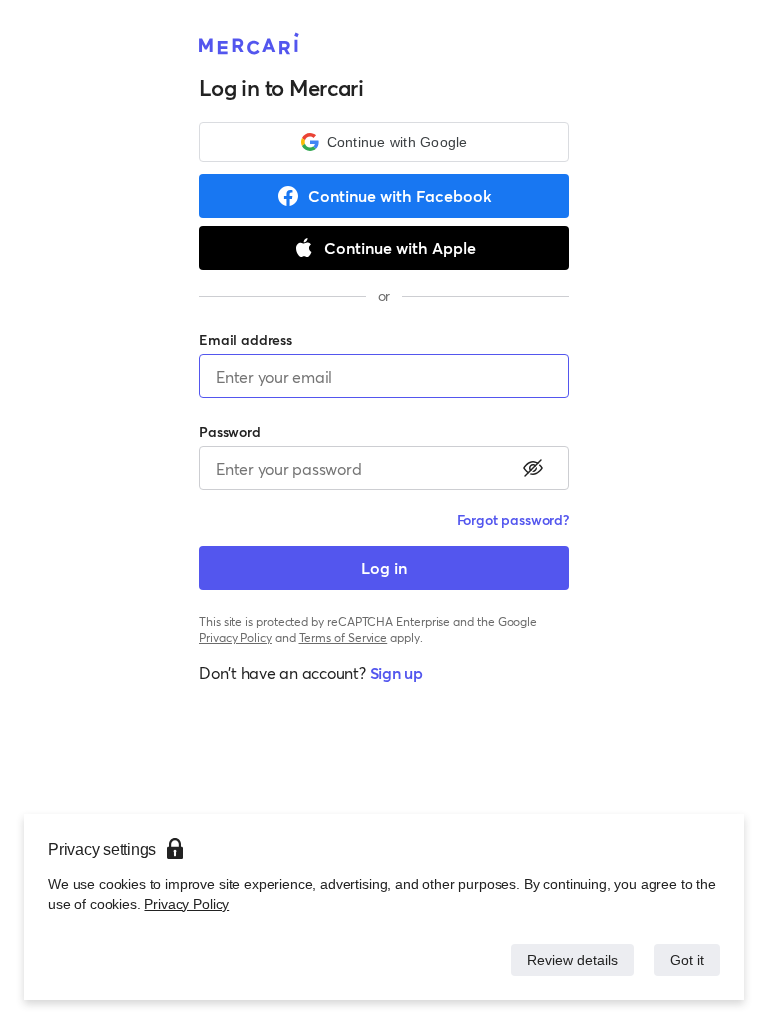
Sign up (396, 672)
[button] (384, 142)
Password (230, 431)
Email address (245, 339)
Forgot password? (513, 519)
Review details (567, 959)
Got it (685, 959)
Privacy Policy (184, 903)
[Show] (533, 468)
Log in (384, 567)
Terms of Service (343, 637)
